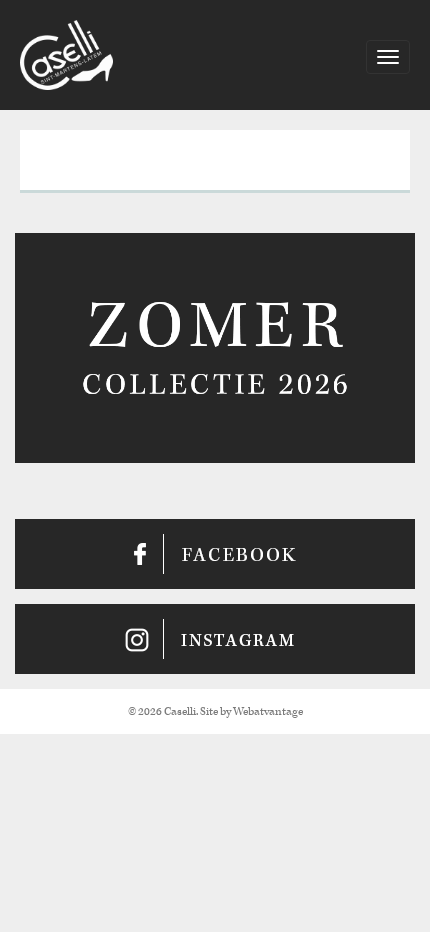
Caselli (66, 55)
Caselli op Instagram (215, 639)
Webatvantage (268, 711)
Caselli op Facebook (215, 554)
